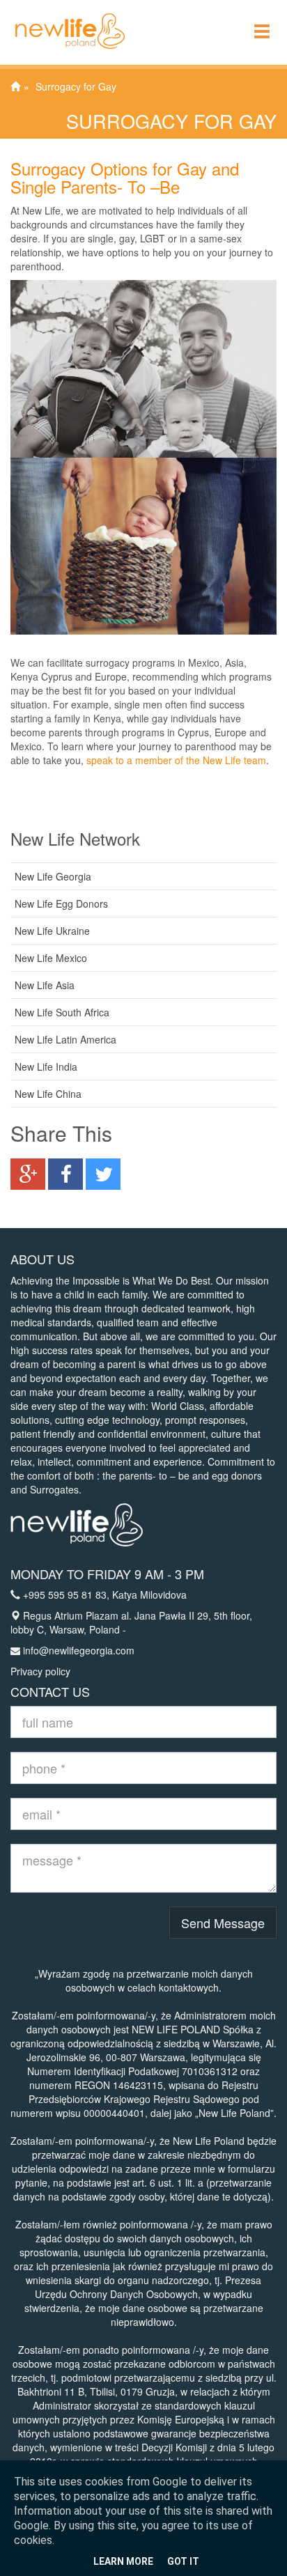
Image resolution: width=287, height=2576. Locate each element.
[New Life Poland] (63, 17)
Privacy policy (40, 1671)
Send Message (223, 1923)
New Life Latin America (65, 1039)
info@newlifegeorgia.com (79, 1650)
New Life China (48, 1094)
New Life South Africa (62, 1012)
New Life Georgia (53, 876)
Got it (183, 2561)
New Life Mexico (51, 958)
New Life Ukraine (52, 931)
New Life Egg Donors (61, 903)
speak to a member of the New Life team (176, 760)
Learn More (123, 2561)
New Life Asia (45, 985)
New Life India (46, 1066)
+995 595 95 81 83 (65, 1595)
